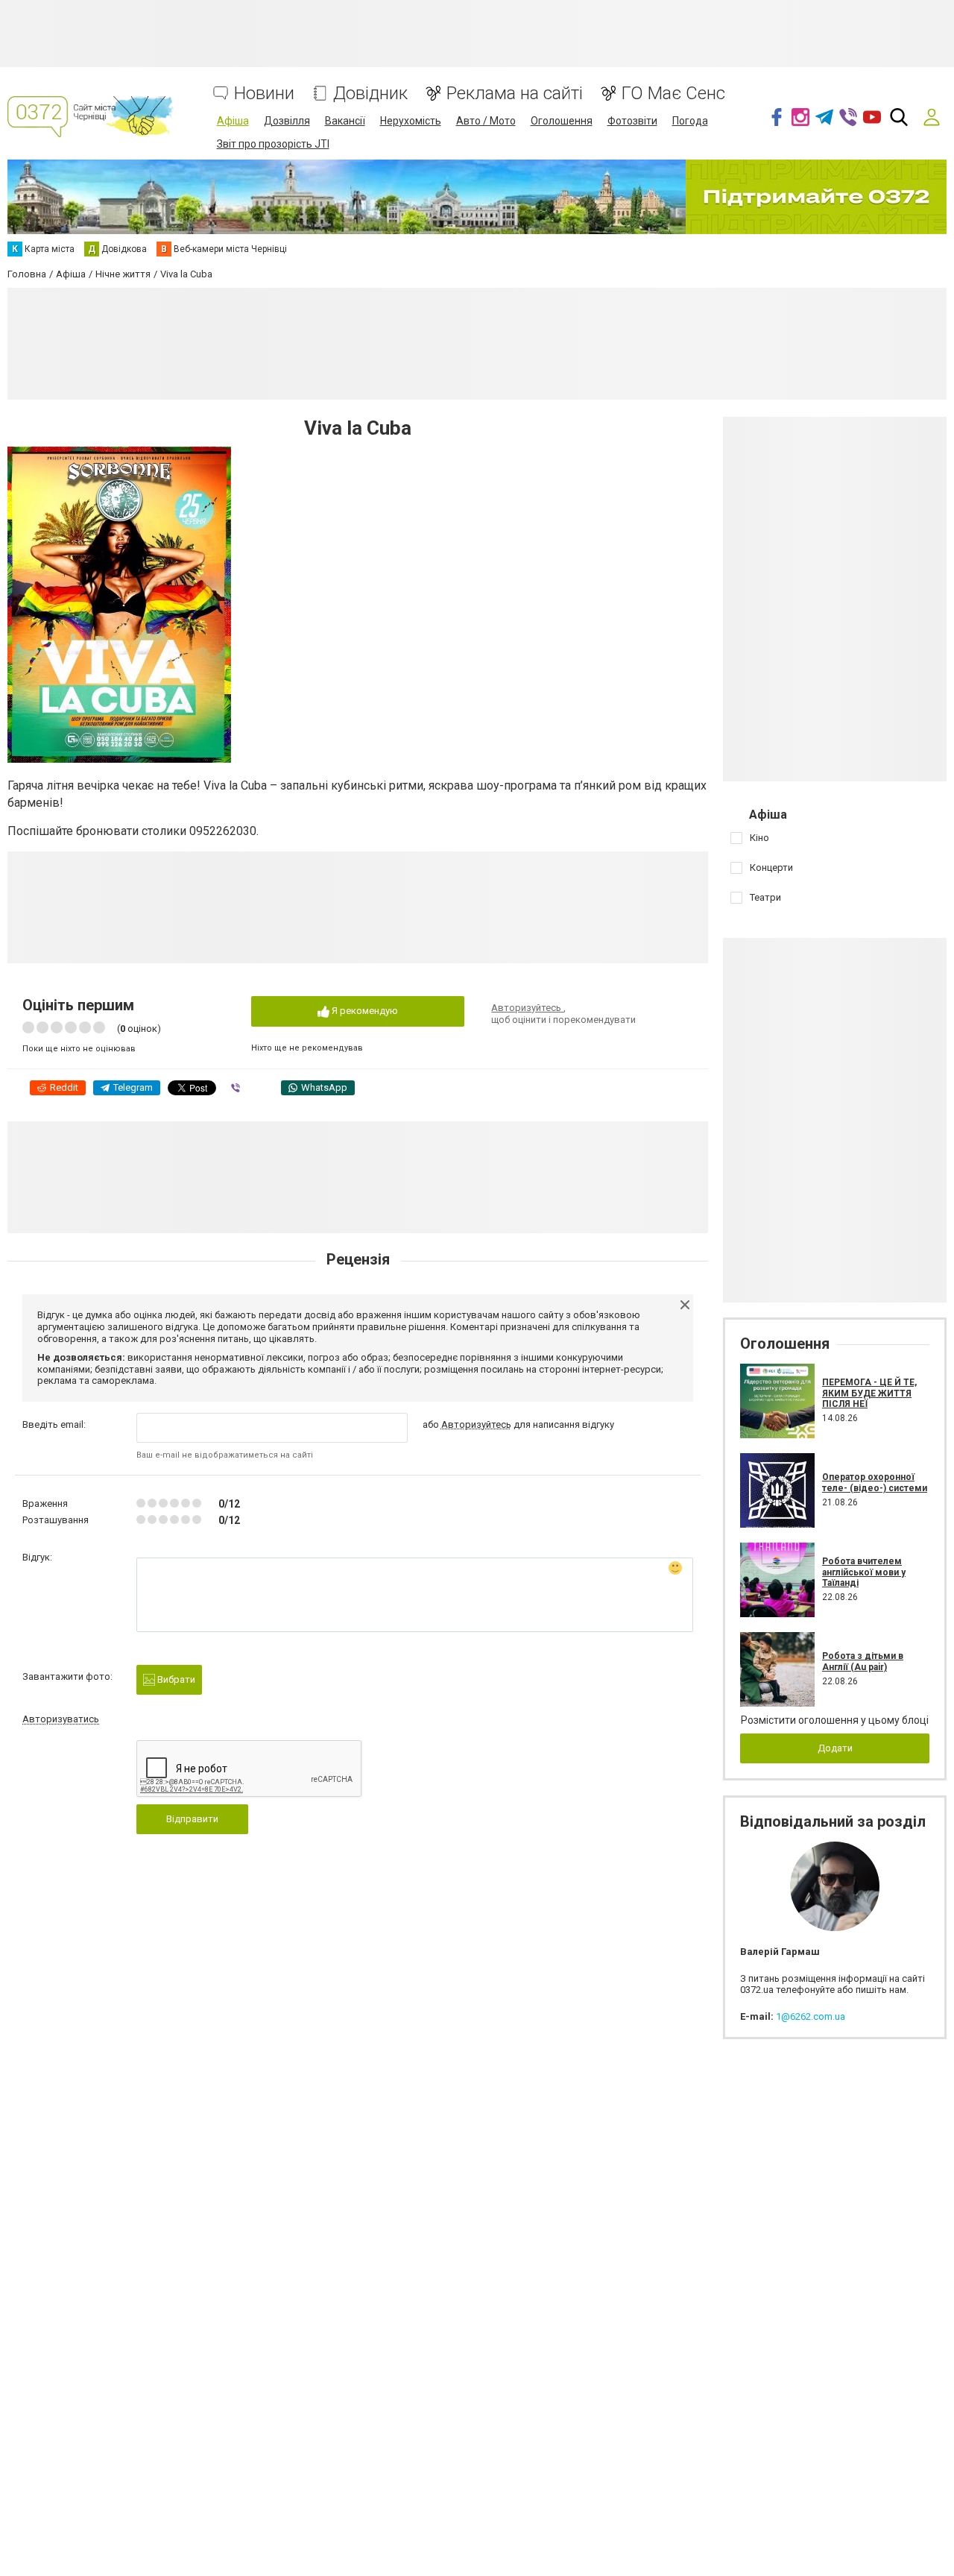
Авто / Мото (486, 121)
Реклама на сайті (515, 94)
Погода (690, 121)
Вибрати (175, 1679)
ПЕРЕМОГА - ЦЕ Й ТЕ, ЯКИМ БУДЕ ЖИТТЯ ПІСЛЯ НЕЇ (869, 1393)
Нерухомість (411, 121)
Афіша (233, 121)
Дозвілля (287, 121)
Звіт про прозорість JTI (273, 144)
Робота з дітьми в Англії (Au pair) (863, 1661)
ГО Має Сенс (673, 94)
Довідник (370, 94)
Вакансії (345, 121)
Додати (835, 1748)
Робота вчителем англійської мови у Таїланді (864, 1572)
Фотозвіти (632, 121)
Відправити (192, 1819)
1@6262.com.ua (811, 2016)
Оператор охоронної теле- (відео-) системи (875, 1482)
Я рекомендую (364, 1011)
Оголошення (562, 121)
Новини (264, 94)
